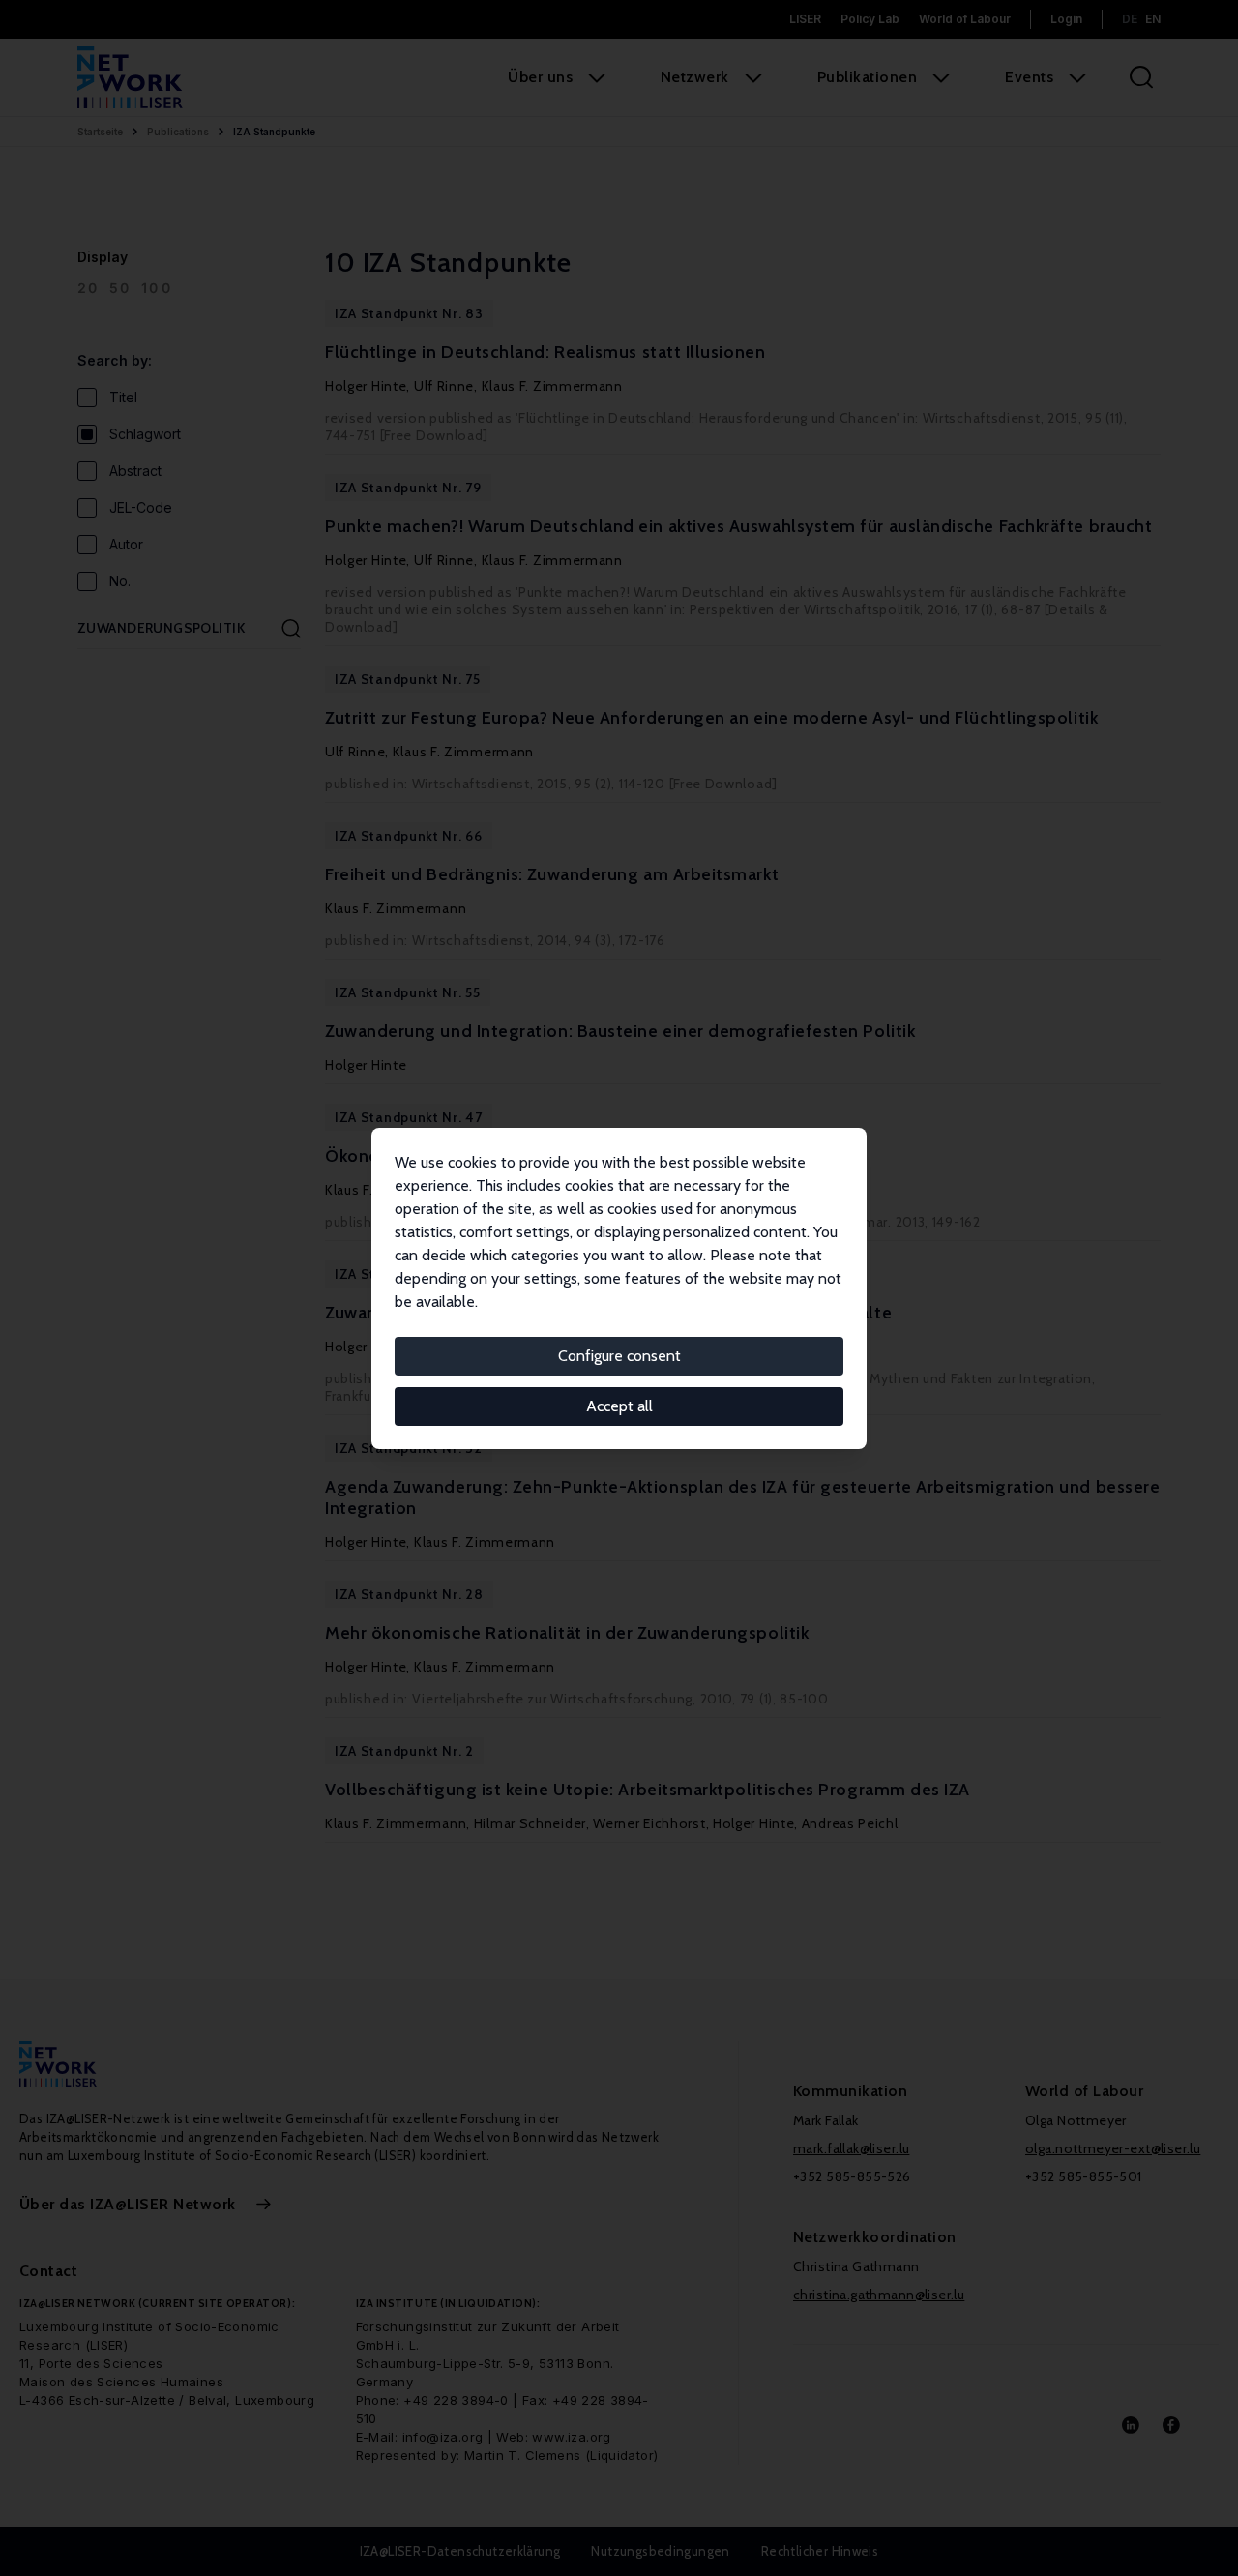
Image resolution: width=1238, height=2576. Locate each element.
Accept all (619, 1406)
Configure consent (619, 1356)
